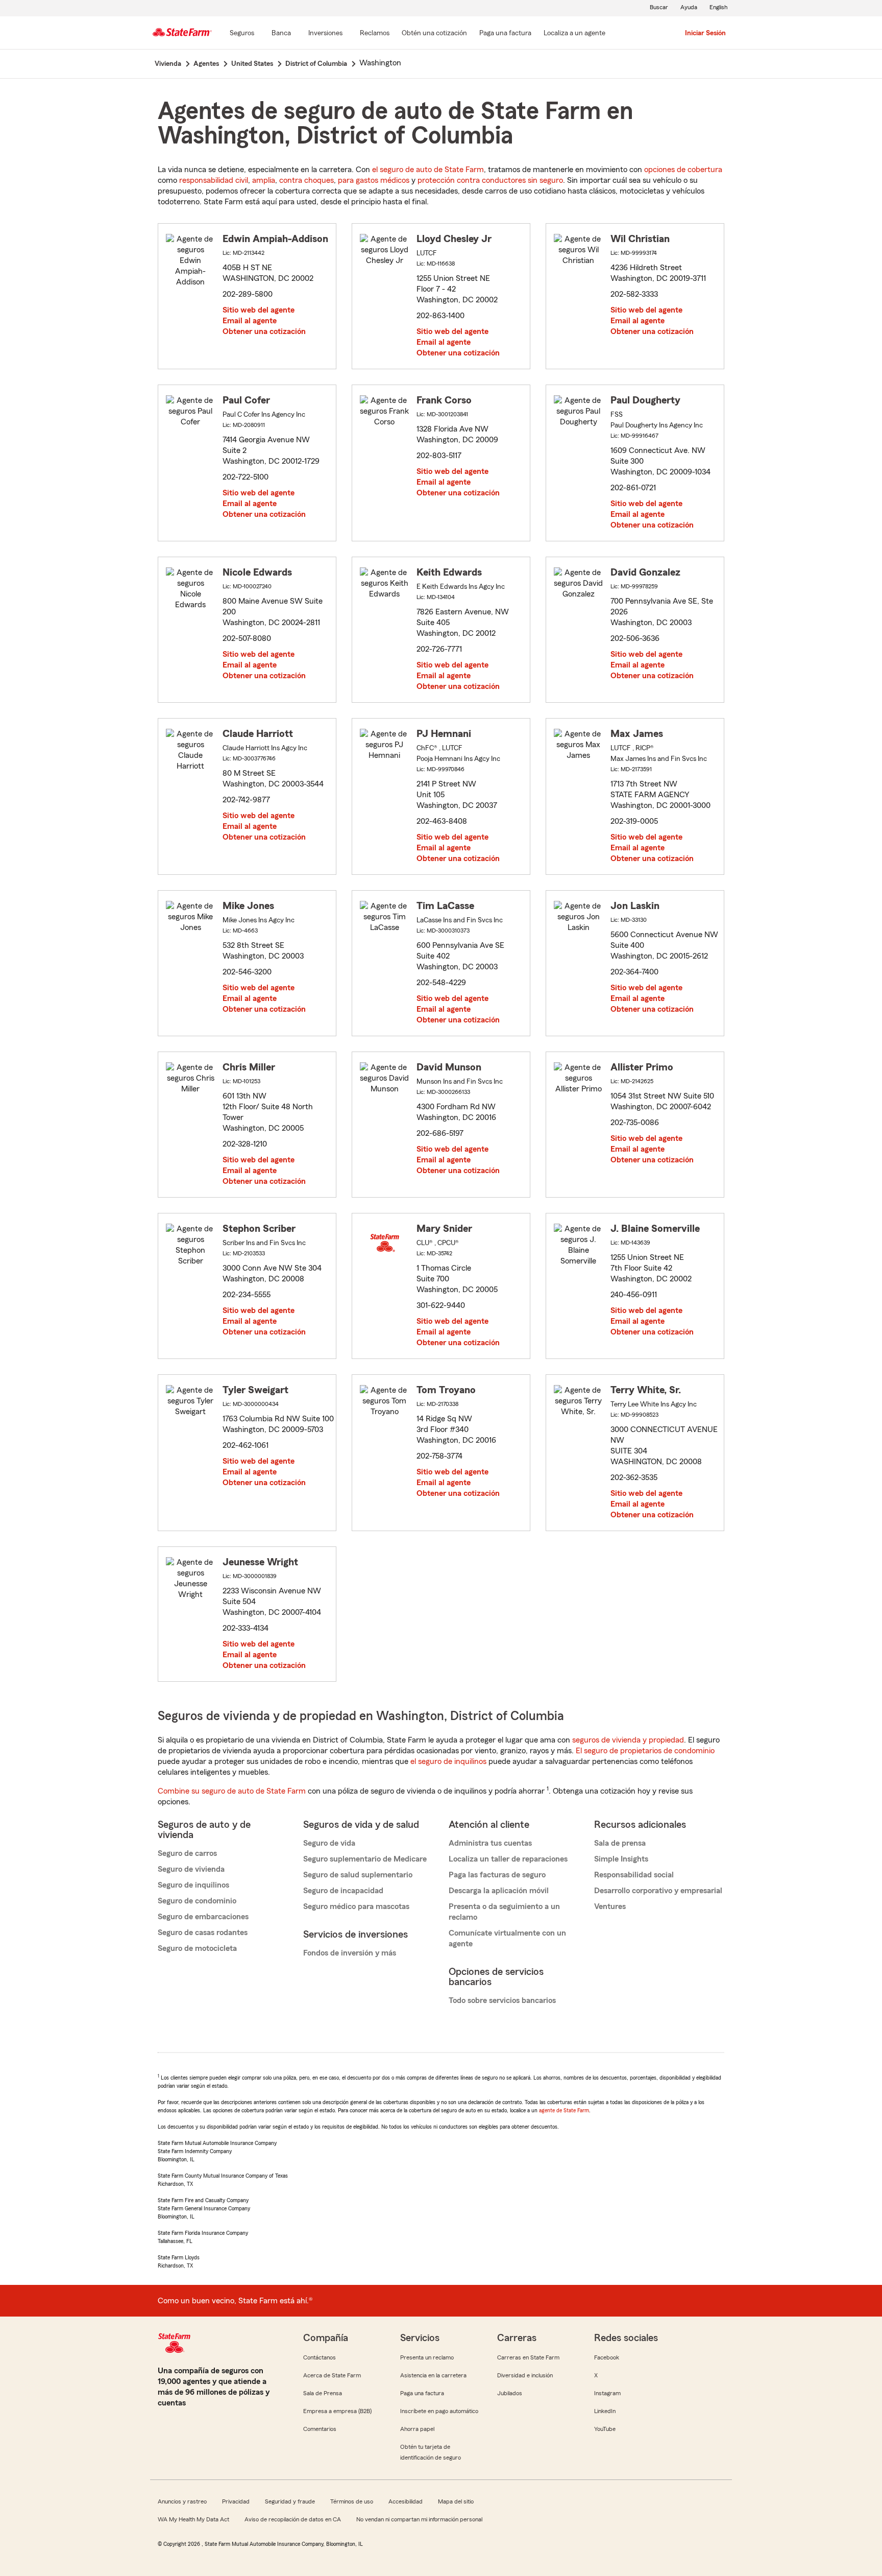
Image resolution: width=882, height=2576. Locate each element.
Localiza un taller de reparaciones (508, 1859)
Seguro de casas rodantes (203, 1933)
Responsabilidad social (634, 1875)
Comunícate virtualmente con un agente (507, 1938)
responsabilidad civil (214, 180)
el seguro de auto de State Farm (428, 170)
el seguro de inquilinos (448, 1761)
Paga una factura (422, 2393)
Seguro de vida (329, 1843)
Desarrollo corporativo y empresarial (658, 1891)
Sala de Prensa (323, 2393)
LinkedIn (605, 2411)
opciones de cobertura (683, 170)
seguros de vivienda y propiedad (628, 1740)
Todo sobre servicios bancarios (502, 2000)
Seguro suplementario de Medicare (365, 1859)
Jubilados (510, 2393)
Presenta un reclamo (427, 2357)
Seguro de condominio (197, 1901)
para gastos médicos (374, 180)
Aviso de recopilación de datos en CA (293, 2519)
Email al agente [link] (250, 321)
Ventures (610, 1906)
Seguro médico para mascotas (356, 1906)
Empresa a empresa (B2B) (337, 2411)
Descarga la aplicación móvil (499, 1891)
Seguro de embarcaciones (203, 1917)
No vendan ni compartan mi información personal (419, 2519)
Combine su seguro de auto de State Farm (232, 1791)
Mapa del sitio (456, 2501)
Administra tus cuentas (490, 1843)
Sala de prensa (620, 1843)
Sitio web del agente (259, 310)
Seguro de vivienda (191, 1869)
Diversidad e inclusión (525, 2375)
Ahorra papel (417, 2429)
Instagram (607, 2393)
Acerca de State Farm (332, 2375)
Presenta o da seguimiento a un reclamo (504, 1912)
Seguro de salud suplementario (358, 1875)
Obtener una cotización (264, 331)
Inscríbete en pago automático (439, 2411)
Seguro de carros (187, 1853)
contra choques (307, 180)
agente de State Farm (564, 2110)
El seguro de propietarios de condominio (645, 1751)
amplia (264, 180)
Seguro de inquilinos (193, 1885)
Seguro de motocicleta (197, 1948)
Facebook (607, 2357)
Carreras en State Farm (528, 2357)
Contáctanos (320, 2357)
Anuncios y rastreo (182, 2501)
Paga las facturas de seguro (497, 1875)
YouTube (605, 2429)
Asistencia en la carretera (433, 2375)
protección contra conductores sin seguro (490, 180)
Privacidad (236, 2501)
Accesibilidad (406, 2501)
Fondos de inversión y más (350, 1953)
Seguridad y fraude (290, 2501)
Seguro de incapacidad (343, 1891)
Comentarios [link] (320, 2429)
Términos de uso (352, 2501)
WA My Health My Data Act (193, 2519)
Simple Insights (621, 1859)
